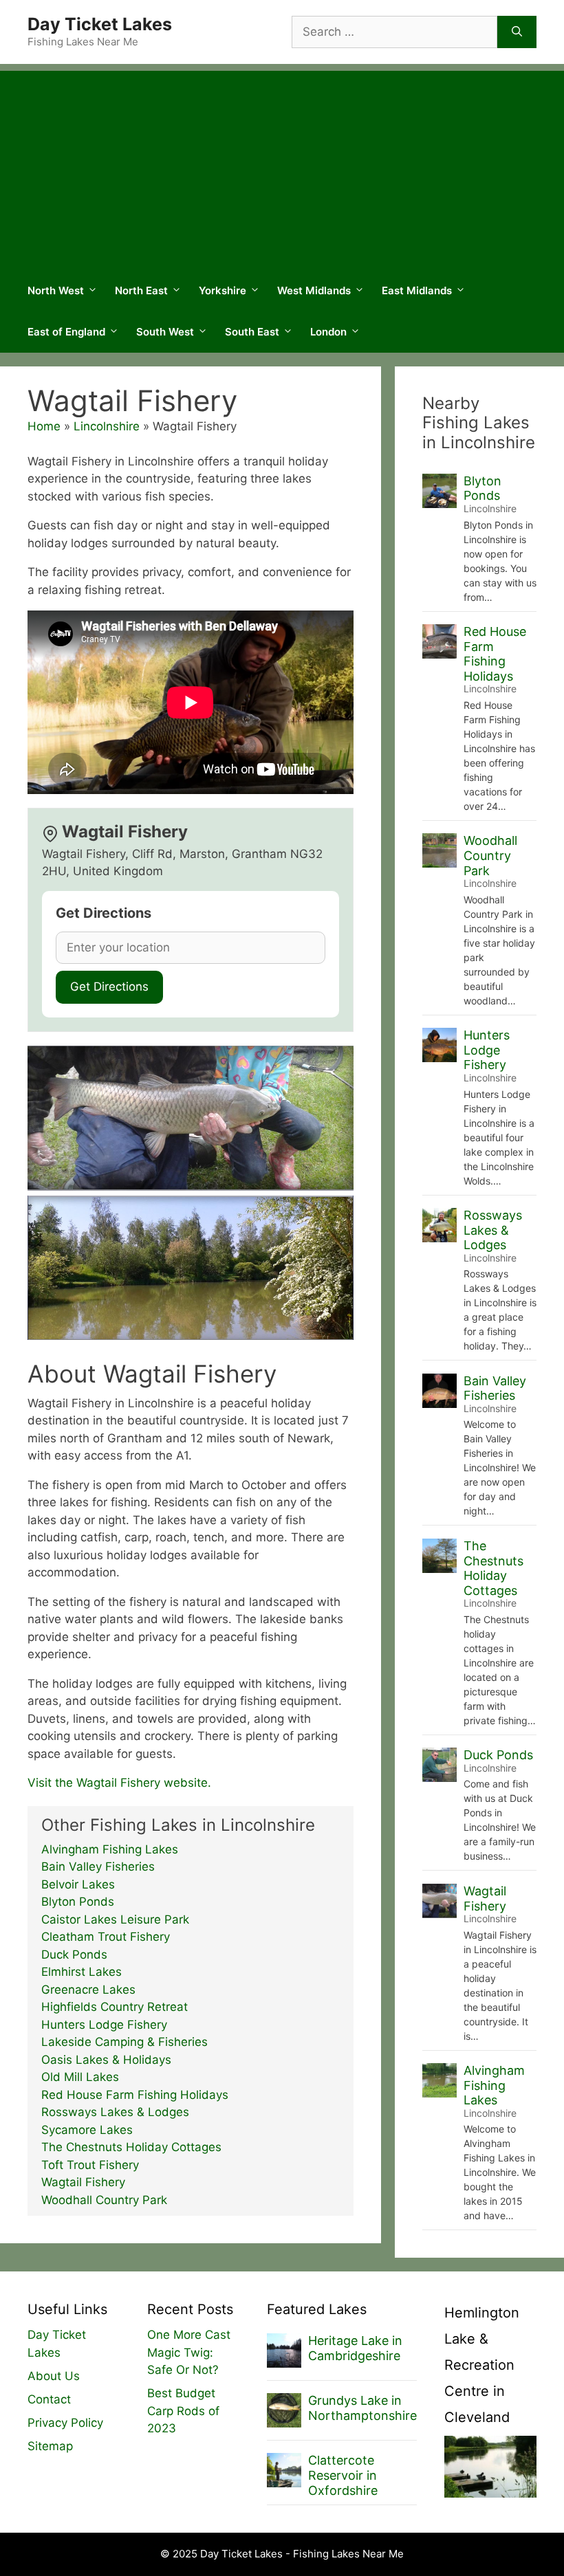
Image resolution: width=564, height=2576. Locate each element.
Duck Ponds (74, 1955)
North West (56, 290)
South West (165, 332)
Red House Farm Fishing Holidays (135, 2095)
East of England (66, 332)
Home (44, 426)
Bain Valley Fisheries (98, 1867)
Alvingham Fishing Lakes (110, 1849)
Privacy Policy (65, 2423)
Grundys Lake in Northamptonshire (362, 2408)
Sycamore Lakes (87, 2130)
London (328, 332)
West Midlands (314, 290)
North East (141, 290)
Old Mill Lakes (80, 2077)
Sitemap (50, 2446)
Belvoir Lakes (78, 1884)
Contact (49, 2399)
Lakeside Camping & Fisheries (124, 2042)
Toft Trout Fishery (90, 2165)
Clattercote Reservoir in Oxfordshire (343, 2475)
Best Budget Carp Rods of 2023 (183, 2411)
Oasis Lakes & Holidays (106, 2060)
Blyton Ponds (78, 1902)
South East (252, 332)
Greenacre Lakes (88, 1990)
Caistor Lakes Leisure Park (115, 1919)
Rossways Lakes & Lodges (115, 2112)
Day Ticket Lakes (100, 24)
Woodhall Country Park (104, 2200)
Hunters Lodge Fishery (104, 2025)
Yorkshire (223, 290)
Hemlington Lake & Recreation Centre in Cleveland (482, 2365)
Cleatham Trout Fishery (106, 1937)
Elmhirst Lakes (82, 1972)
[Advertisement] (282, 167)
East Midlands (417, 290)
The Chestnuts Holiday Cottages (131, 2147)
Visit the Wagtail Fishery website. (119, 1783)
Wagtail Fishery (83, 2182)
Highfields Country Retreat (115, 2007)
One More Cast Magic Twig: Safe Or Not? (189, 2352)
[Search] (517, 32)
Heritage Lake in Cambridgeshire (355, 2348)
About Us (54, 2376)
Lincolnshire (107, 426)
